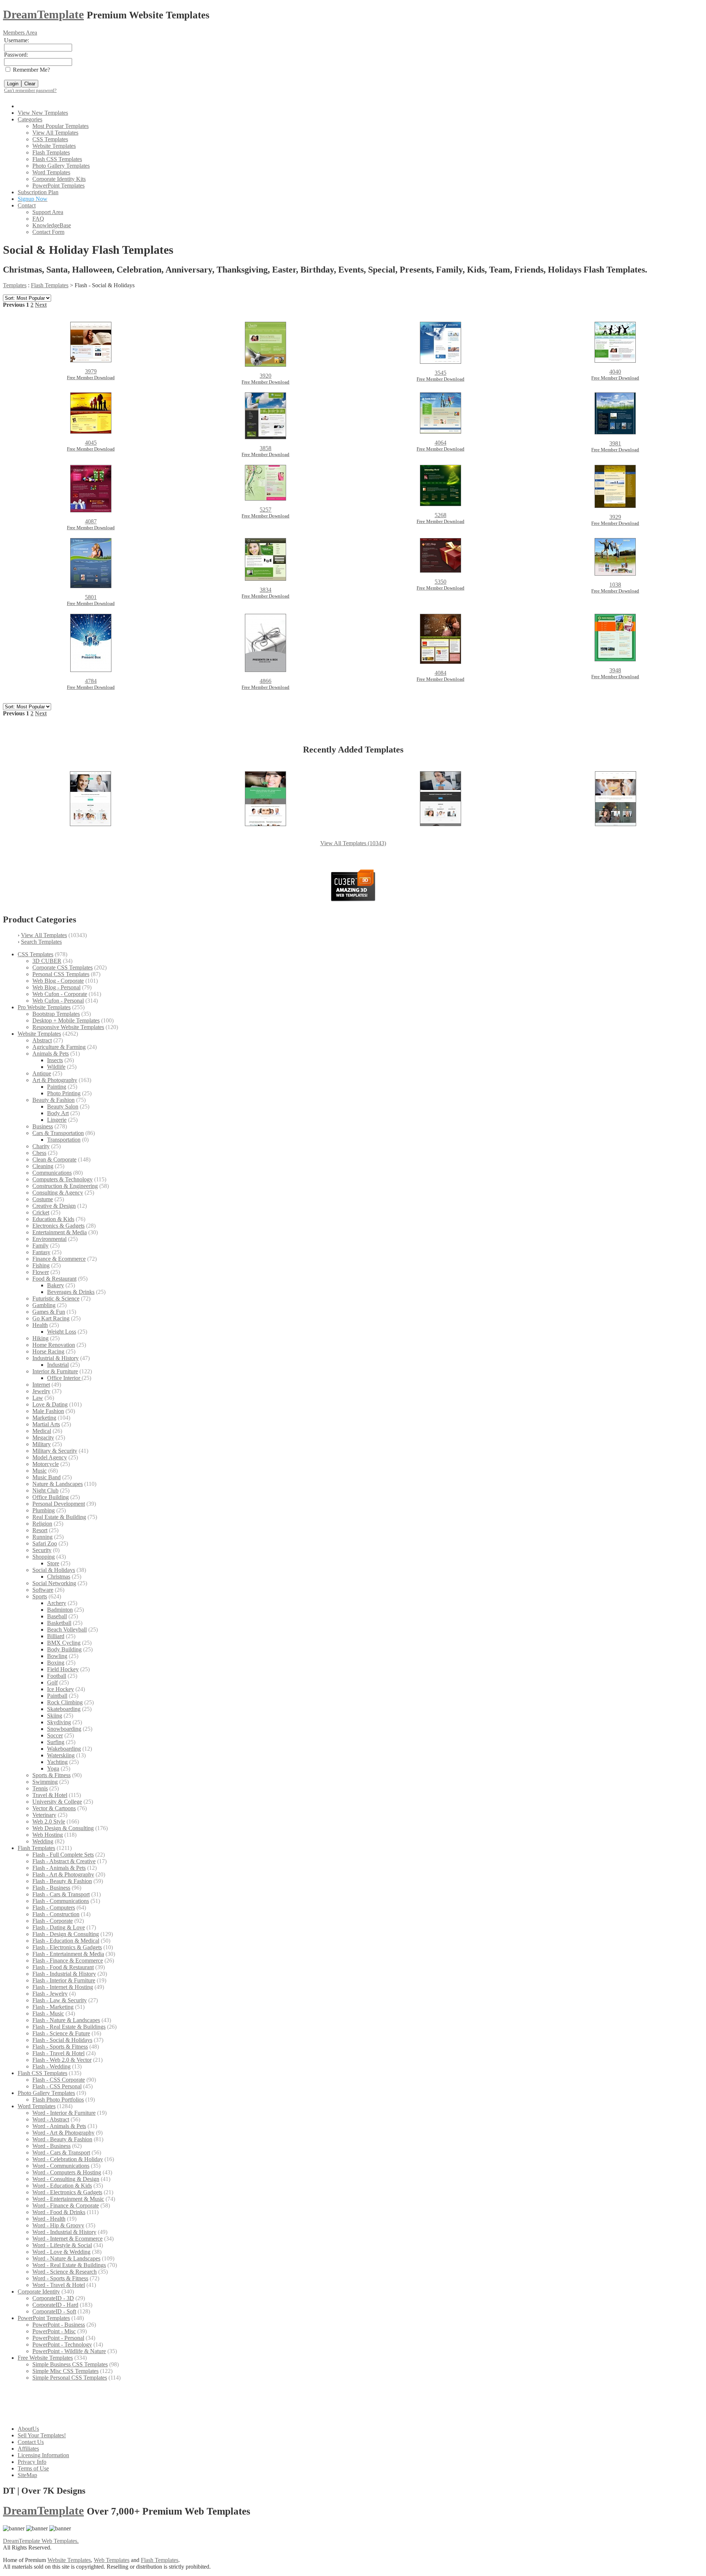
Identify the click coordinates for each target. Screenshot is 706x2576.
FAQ (38, 219)
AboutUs (28, 2429)
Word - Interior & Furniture (64, 2113)
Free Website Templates (45, 2358)
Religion (42, 1524)
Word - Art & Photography (63, 2133)
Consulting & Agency (58, 1193)
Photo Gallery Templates (61, 166)
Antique (42, 1073)
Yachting (57, 1762)
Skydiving (59, 1722)
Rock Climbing (65, 1702)
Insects (55, 1060)
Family (40, 1246)
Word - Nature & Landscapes (66, 2258)
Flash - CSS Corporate (59, 2080)
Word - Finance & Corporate (66, 2205)
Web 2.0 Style (49, 1821)
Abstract (42, 1040)
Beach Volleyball (67, 1629)
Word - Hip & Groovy (58, 2225)
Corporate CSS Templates (63, 967)
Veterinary (44, 1815)
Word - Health (49, 2219)
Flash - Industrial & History (64, 1974)
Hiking (40, 1338)
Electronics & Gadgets (58, 1226)
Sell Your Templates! (42, 2435)
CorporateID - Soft (54, 2311)
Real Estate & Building (59, 1517)
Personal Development (59, 1504)
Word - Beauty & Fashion (62, 2139)
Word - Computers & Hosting (67, 2172)
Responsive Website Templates (68, 1027)
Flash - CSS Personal (57, 2086)
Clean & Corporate (54, 1159)
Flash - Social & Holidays (62, 2040)
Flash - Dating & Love (59, 1927)
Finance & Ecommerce (59, 1259)
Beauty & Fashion (54, 1100)
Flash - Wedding (51, 2066)
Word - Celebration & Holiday (68, 2159)
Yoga (53, 1769)
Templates (15, 285)
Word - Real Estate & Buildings (69, 2265)
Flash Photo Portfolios (58, 2100)
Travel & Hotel (50, 1795)
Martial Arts (46, 1424)
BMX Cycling (64, 1643)
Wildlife (56, 1067)
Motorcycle (46, 1464)
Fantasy (41, 1252)
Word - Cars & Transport (61, 2152)
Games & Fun (49, 1312)
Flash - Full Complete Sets (63, 1855)
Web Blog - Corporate (58, 981)
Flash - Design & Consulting (66, 1934)
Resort (40, 1530)
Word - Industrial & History (64, 2232)
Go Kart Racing (51, 1318)
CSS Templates (50, 139)
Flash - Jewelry (50, 1994)
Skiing (55, 1716)
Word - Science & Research (65, 2272)
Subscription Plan (38, 192)
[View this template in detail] (90, 824)
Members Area (20, 33)
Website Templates (54, 146)
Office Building (51, 1497)
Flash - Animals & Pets (59, 1868)
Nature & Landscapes (58, 1484)
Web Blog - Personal (56, 987)
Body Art (58, 1113)
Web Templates (112, 2560)
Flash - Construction (56, 1914)
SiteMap (27, 2475)
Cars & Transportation (58, 1133)
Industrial (58, 1365)
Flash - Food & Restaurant (63, 1967)
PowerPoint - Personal (58, 2338)
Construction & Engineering (65, 1186)
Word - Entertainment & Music (68, 2199)
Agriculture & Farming (59, 1047)
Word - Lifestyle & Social (62, 2245)
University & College (57, 1802)
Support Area (48, 212)
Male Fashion (48, 1411)
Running (42, 1537)
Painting (57, 1087)
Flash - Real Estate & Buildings (69, 2027)
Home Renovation (54, 1345)
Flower (41, 1272)
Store (53, 1563)
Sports (40, 1596)
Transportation (64, 1140)
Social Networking (54, 1583)
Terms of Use (33, 2468)
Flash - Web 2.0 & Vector (62, 2060)
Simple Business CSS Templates (70, 2364)
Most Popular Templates (60, 126)
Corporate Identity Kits (59, 179)
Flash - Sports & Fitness (60, 2047)
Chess (39, 1153)
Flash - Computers (54, 1908)
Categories (30, 119)
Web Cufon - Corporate (60, 994)
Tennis (40, 1788)
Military (42, 1444)
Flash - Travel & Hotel (58, 2053)
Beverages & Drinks (71, 1292)
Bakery (56, 1285)
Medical (42, 1431)
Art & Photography (55, 1080)
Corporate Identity (39, 2292)
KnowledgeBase (52, 225)
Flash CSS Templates (57, 159)
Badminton (60, 1610)
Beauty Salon (63, 1106)
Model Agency (50, 1457)
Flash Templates (51, 152)
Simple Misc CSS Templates (65, 2371)
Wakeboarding (64, 1749)
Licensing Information (43, 2455)
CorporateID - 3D (53, 2298)
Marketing (44, 1418)
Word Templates (51, 172)
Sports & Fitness (51, 1775)
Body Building (64, 1649)
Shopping (44, 1557)
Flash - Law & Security (60, 2000)
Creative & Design (54, 1206)
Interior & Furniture (55, 1371)
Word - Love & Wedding (61, 2252)
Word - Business (51, 2146)
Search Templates (41, 942)
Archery (57, 1603)
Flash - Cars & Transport (61, 1894)
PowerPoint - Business (59, 2325)
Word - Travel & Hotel (59, 2285)
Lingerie (57, 1120)
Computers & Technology (63, 1179)
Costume (43, 1199)
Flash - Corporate (53, 1921)
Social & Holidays (54, 1570)
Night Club (45, 1490)
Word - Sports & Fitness (60, 2278)
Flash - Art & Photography (63, 1874)
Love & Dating (50, 1404)
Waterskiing (61, 1755)
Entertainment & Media (60, 1232)
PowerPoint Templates (58, 186)
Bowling (57, 1656)
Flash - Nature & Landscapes (66, 2020)
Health (40, 1325)
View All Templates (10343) (353, 843)
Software (43, 1590)
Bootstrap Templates (56, 1014)
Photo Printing (64, 1093)
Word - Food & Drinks (59, 2212)
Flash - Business (51, 1888)
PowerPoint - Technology (62, 2344)
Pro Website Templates (44, 1007)
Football (57, 1676)
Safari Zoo (45, 1543)
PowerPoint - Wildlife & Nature (69, 2351)
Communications (52, 1173)
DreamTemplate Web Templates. (41, 2541)
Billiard (56, 1636)
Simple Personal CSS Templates (70, 2378)
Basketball (59, 1623)
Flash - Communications (61, 1901)
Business (43, 1126)
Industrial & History (56, 1358)
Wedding (43, 1841)
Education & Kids (53, 1219)
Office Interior (64, 1378)
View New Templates (43, 113)
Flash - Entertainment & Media (68, 1954)
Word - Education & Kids (62, 2186)
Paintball (57, 1696)
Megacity (43, 1438)
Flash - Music (48, 2013)
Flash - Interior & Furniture (64, 1980)
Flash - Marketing (53, 2007)
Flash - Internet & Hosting (63, 1987)
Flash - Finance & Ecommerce (68, 1961)
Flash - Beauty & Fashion (62, 1881)
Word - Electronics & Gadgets (67, 2192)
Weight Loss (62, 1332)
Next (41, 305)
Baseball (57, 1616)
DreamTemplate (43, 14)
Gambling (44, 1305)
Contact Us (31, 2442)
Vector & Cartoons (54, 1808)
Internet (41, 1385)
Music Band (47, 1477)
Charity (41, 1146)
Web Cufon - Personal (58, 1001)
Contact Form (48, 232)
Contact (27, 205)
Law (38, 1398)
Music (40, 1471)
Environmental (49, 1239)
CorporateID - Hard (55, 2305)
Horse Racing (48, 1351)
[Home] (22, 106)
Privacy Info (32, 2462)
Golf (52, 1682)
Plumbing (44, 1510)
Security (42, 1550)
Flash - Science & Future (61, 2033)
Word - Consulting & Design (66, 2179)
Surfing (56, 1742)
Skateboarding (64, 1709)
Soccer (55, 1735)
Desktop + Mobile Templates (66, 1020)
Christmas (59, 1577)
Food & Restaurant (54, 1279)
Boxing (56, 1663)
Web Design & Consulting (63, 1828)
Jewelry (41, 1391)
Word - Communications (61, 2166)
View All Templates (55, 133)
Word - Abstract (51, 2119)
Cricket (41, 1212)
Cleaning (43, 1166)
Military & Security (55, 1451)
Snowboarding (64, 1729)
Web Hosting (48, 1835)
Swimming (45, 1782)
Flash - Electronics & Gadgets (67, 1947)
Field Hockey (63, 1669)
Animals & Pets (51, 1054)
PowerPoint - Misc (54, 2331)
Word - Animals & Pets (59, 2126)
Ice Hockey (60, 1689)
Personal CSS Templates (61, 974)
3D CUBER (47, 961)
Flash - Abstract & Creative (64, 1861)
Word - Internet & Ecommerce (67, 2239)
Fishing (41, 1265)
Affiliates (28, 2449)
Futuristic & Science (56, 1298)
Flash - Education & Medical (66, 1941)
